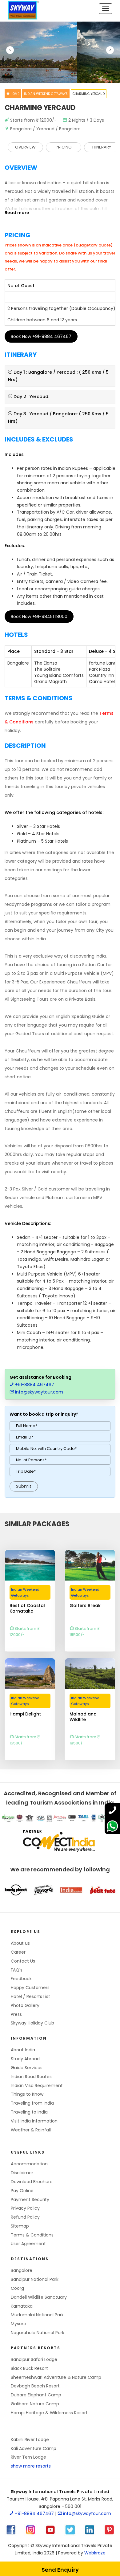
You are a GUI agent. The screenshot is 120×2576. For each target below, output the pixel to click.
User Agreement (28, 2244)
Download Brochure (32, 2182)
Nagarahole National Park (38, 2333)
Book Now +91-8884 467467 (41, 336)
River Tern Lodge (28, 2457)
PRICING (64, 147)
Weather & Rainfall (31, 2130)
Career (18, 1952)
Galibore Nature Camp (35, 2404)
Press (16, 2014)
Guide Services (27, 2068)
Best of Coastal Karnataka (27, 1606)
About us (20, 1943)
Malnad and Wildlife (83, 1715)
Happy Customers (30, 1988)
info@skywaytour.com (38, 1392)
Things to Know (27, 2094)
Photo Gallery (25, 2005)
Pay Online (22, 2191)
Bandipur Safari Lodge (34, 2359)
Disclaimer (22, 2173)
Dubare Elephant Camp (36, 2395)
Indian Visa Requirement (37, 2086)
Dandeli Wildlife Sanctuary (39, 2297)
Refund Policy (25, 2217)
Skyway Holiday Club (32, 2023)
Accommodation (29, 2164)
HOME (14, 94)
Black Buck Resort (29, 2368)
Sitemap (20, 2226)
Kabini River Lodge (30, 2440)
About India (23, 2050)
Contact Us (23, 1961)
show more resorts (31, 2466)
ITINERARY (102, 147)
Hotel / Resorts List (30, 1996)
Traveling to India (29, 2112)
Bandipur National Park (35, 2279)
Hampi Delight (25, 1714)
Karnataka (22, 2306)
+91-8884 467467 (34, 1385)
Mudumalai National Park (37, 2315)
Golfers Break (85, 1606)
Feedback (21, 1979)
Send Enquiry (60, 2570)
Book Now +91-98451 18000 (39, 617)
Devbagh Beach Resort (35, 2386)
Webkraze (95, 2553)
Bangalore (22, 2270)
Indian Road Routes (31, 2077)
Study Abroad (25, 2059)
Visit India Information (34, 2121)
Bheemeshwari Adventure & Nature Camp (56, 2377)
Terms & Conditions (32, 2235)
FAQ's (17, 1970)
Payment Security (30, 2200)
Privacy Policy (25, 2208)
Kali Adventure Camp (34, 2448)
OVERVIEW (25, 147)
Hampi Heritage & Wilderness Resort (49, 2413)
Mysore (18, 2324)
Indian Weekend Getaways (46, 94)
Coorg (17, 2288)
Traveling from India (32, 2103)
